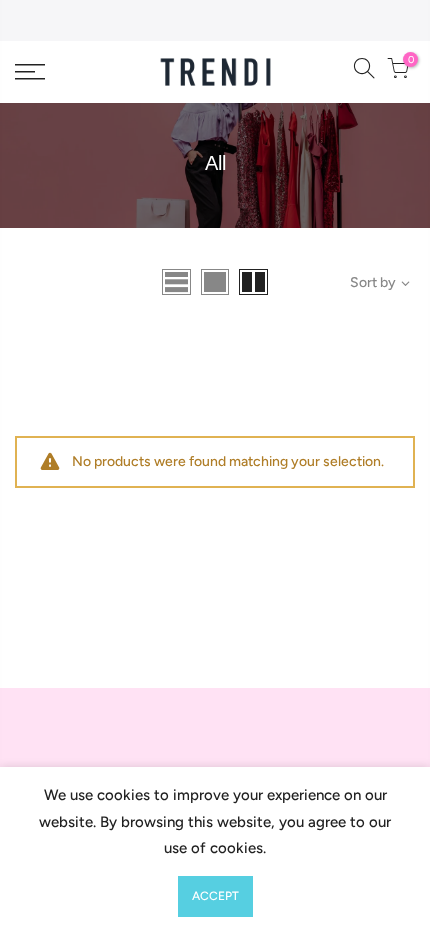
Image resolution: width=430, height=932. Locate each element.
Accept (215, 896)
